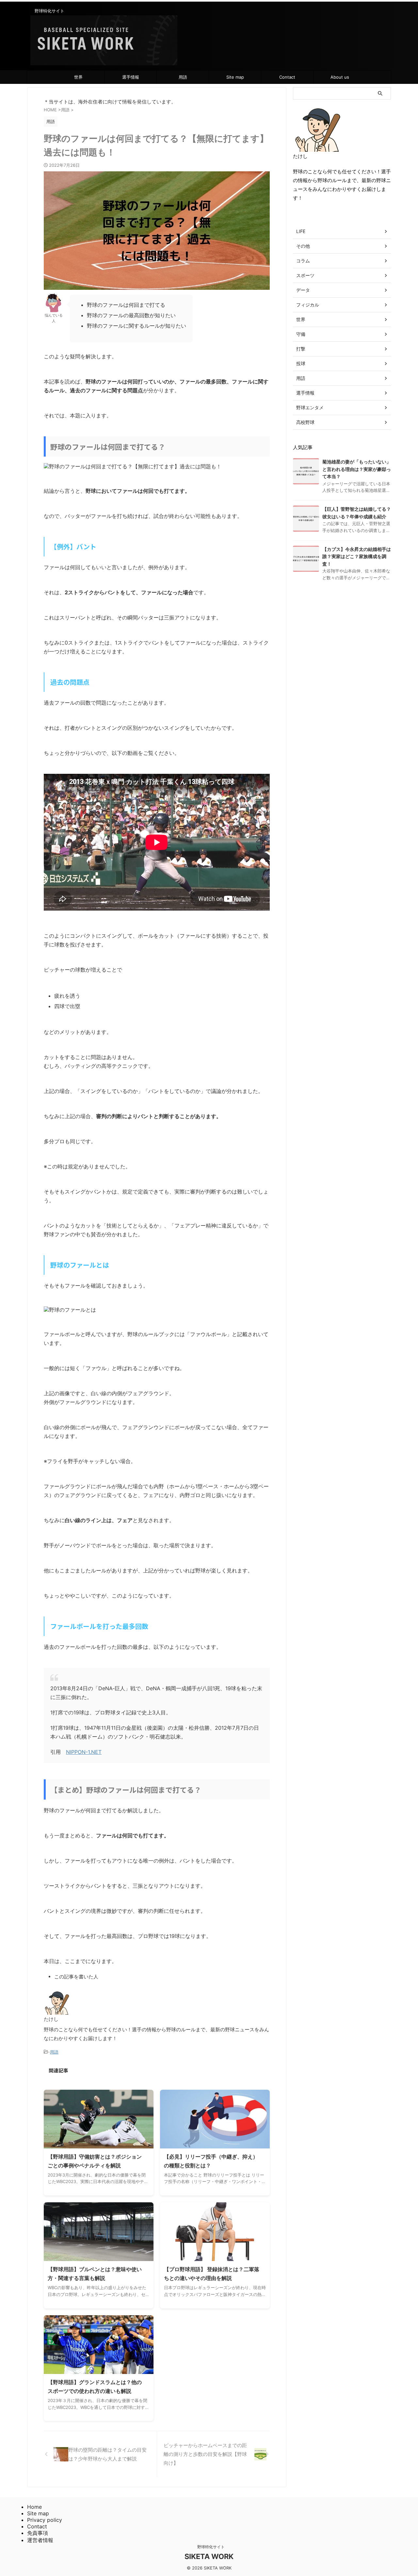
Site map (235, 77)
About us (340, 77)
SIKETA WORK (209, 2556)
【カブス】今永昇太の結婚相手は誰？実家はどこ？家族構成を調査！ (357, 556)
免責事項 (38, 2533)
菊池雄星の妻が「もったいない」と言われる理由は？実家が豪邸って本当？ (357, 469)
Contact (287, 77)
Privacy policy (45, 2520)
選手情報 (131, 77)
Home (34, 2507)
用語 (183, 77)
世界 (78, 77)
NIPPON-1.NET (84, 1752)
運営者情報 (40, 2540)
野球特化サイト (209, 2547)
